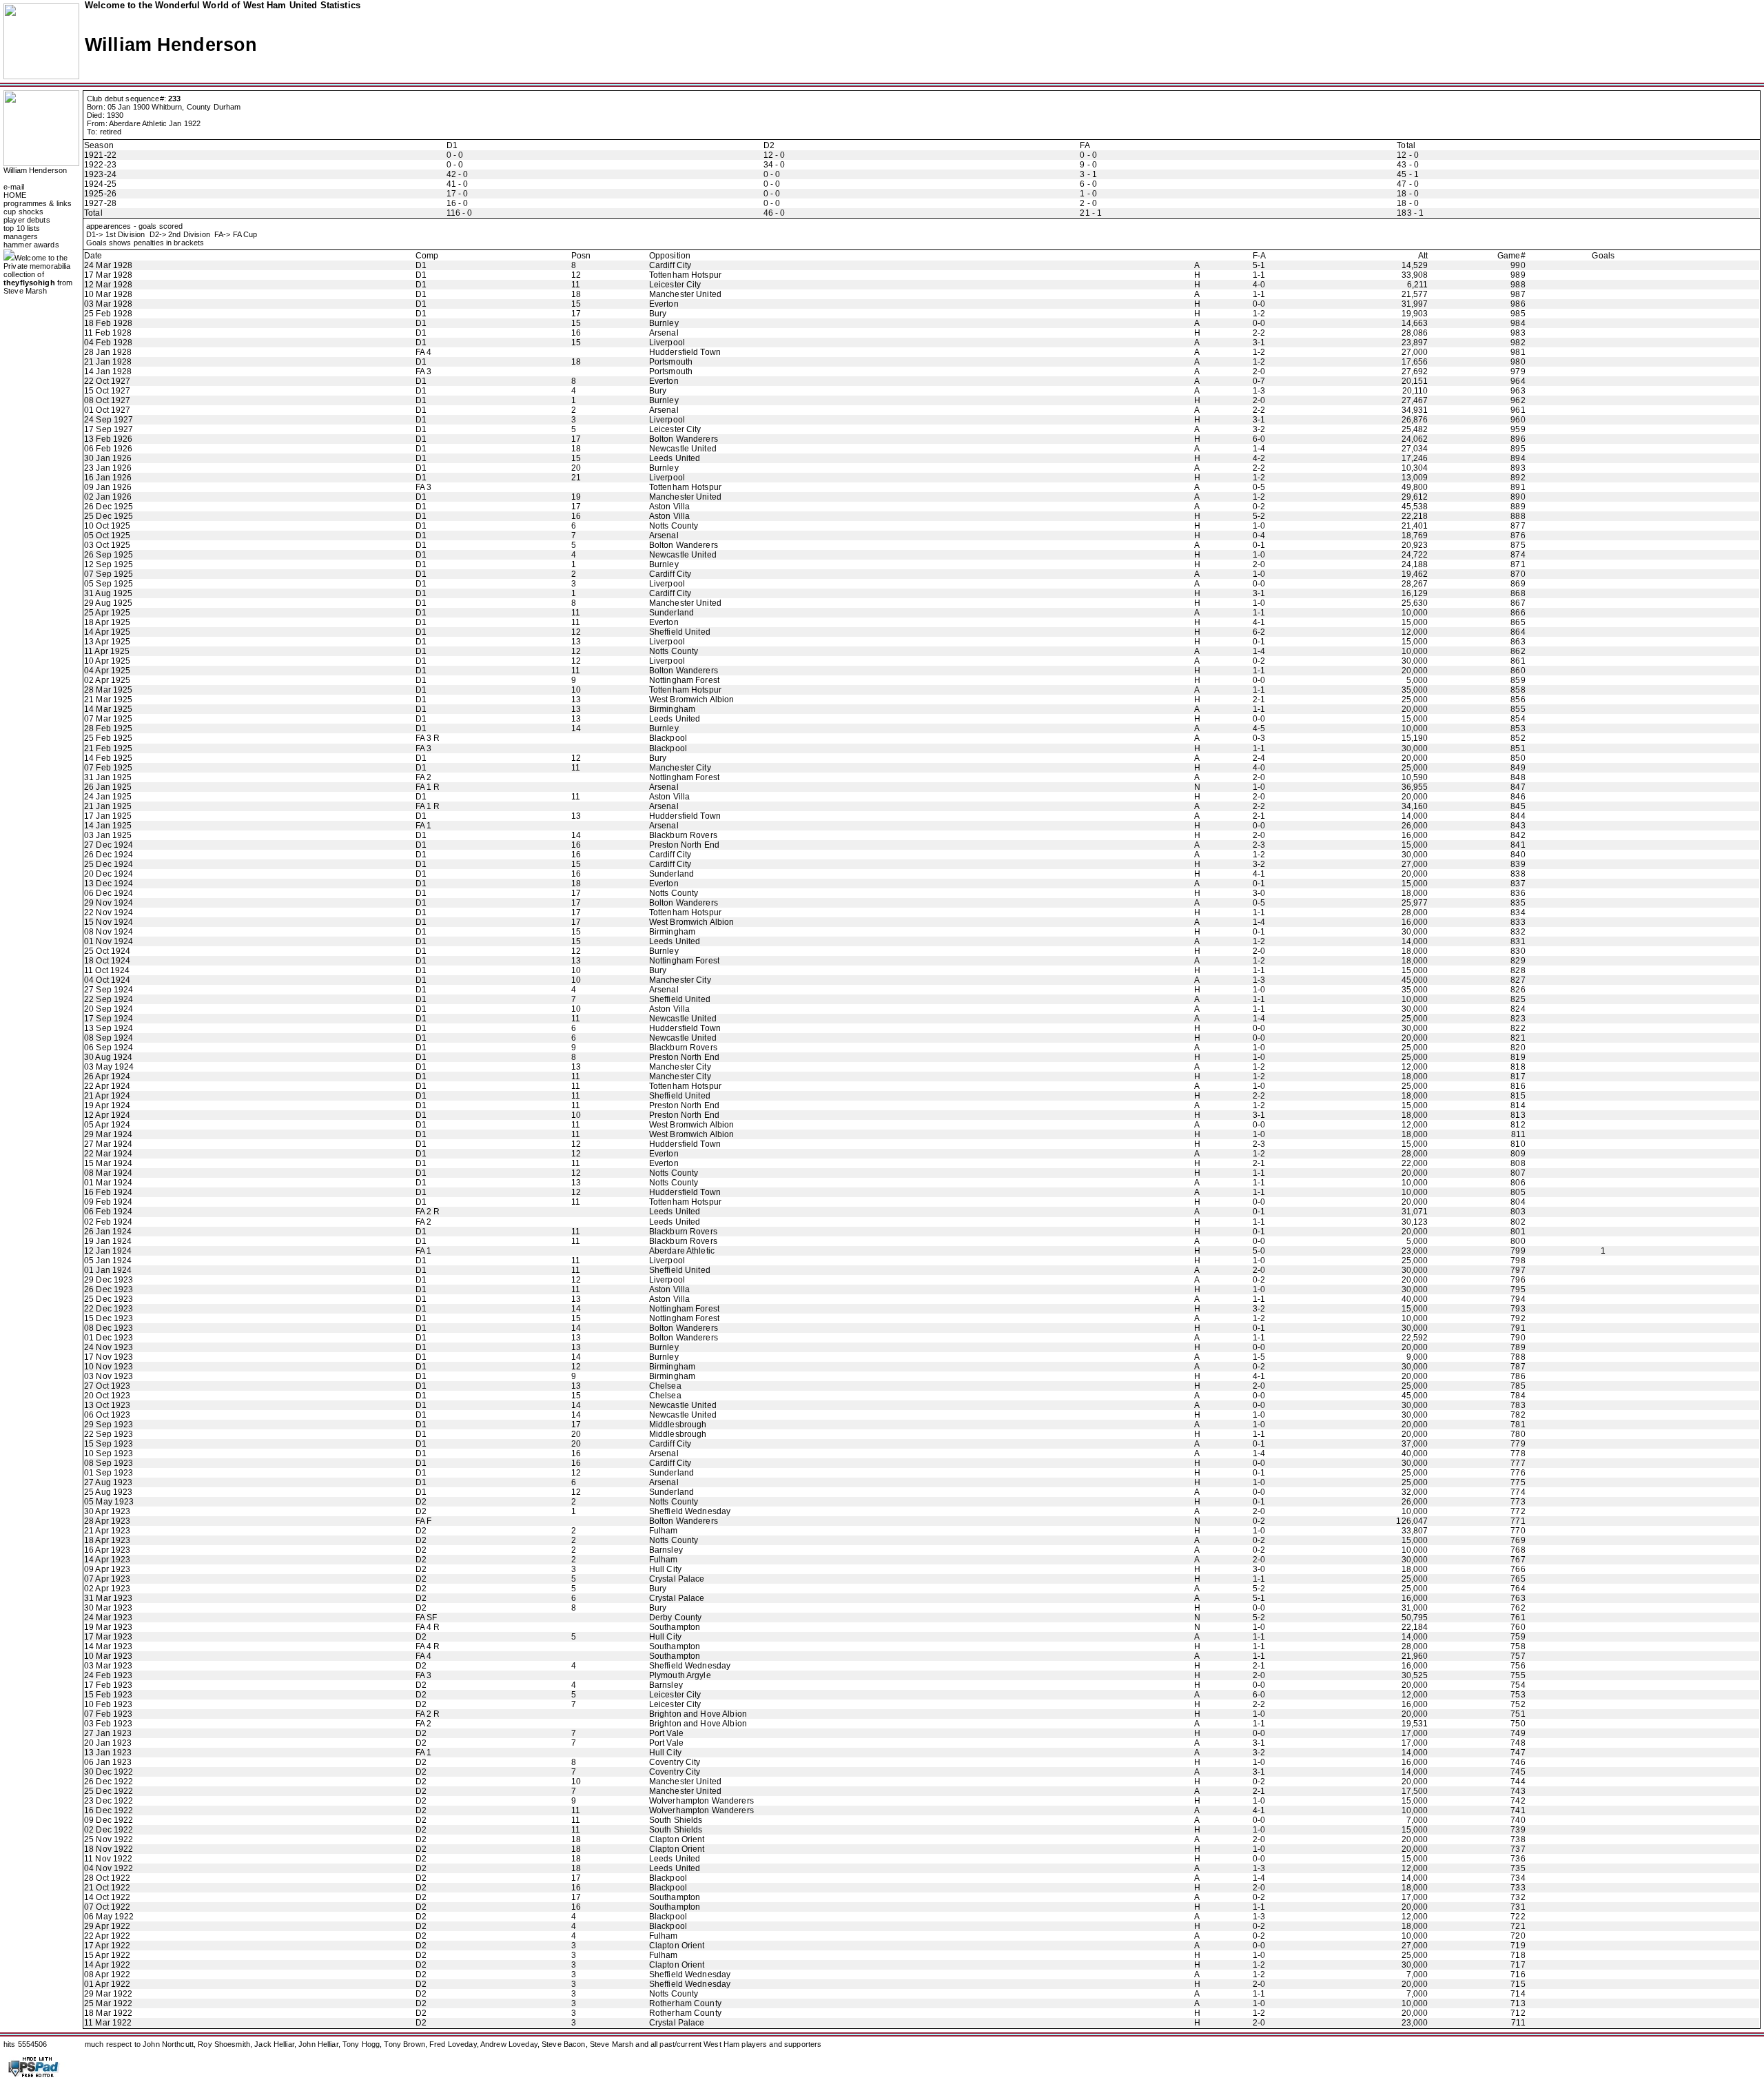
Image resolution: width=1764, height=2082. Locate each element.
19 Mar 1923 (108, 1627)
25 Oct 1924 (107, 951)
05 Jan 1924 (108, 1261)
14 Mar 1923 (108, 1646)
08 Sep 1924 (109, 1038)
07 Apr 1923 (107, 1579)
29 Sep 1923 (109, 1425)
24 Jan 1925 (108, 797)
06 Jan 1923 (108, 1762)
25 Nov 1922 (109, 1839)
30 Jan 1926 (108, 458)
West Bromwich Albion (692, 700)
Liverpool (667, 343)
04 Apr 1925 (107, 671)
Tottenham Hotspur (685, 275)
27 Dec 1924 (109, 845)
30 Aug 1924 (108, 1057)
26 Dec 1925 (109, 507)
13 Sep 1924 (109, 1028)
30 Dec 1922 (109, 1772)
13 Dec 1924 (109, 884)
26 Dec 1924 (109, 855)
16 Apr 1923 (107, 1550)
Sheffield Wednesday (690, 1511)
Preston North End (684, 845)
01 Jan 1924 (108, 1270)
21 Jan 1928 (108, 362)
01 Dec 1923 (109, 1338)
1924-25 (100, 184)
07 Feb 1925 (108, 768)
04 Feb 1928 (108, 343)
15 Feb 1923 (108, 1695)
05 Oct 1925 (107, 535)
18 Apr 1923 (107, 1540)
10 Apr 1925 (107, 661)
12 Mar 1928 (108, 285)
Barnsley (666, 1550)
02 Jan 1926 (108, 497)
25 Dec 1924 (109, 864)
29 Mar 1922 (108, 1994)
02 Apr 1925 (107, 680)
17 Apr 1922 (107, 1946)
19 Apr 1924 (107, 1105)
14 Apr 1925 (107, 632)
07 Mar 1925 (108, 719)
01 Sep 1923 (109, 1473)
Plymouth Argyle (680, 1675)
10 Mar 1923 (108, 1656)
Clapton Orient (677, 1839)
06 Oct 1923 (107, 1415)
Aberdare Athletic (682, 1251)
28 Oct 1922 (107, 1878)
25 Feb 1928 (108, 314)
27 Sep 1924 (109, 990)
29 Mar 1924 (108, 1134)
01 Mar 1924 (108, 1183)
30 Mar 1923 (108, 1608)
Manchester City (680, 768)
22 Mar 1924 (108, 1154)
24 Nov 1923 (109, 1347)
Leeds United (675, 458)
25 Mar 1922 (108, 2003)
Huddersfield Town (685, 352)
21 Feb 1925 (108, 748)
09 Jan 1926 (108, 487)
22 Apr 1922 (107, 1936)
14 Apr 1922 (107, 1965)
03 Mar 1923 (108, 1666)
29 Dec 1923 (109, 1280)
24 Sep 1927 (109, 420)
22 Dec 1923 (109, 1309)
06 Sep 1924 (109, 1048)
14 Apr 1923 (107, 1560)
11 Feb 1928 (108, 333)
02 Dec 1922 (109, 1830)
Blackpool (668, 738)
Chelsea (665, 1386)
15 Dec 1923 (109, 1318)
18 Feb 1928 (108, 323)
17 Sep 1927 (109, 429)
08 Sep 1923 (109, 1463)
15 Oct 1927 (107, 391)
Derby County (676, 1617)
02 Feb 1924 (108, 1222)
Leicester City (675, 285)
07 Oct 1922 (107, 1907)
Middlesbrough (678, 1425)
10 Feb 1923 (108, 1704)
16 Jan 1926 (108, 478)
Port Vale (666, 1733)
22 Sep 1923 (109, 1434)
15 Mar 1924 (108, 1163)
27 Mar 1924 (108, 1144)
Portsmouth (671, 362)
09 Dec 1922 (109, 1820)
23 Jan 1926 (108, 468)
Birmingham (672, 709)
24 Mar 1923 (108, 1617)
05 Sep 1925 (109, 584)
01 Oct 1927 (107, 410)
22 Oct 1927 (107, 381)
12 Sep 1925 (109, 564)
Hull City (665, 1569)
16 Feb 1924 (108, 1192)
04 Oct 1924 (107, 980)
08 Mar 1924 (108, 1173)
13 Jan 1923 (108, 1753)
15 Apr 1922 (107, 1955)
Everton (664, 304)
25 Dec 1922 (109, 1791)
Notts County (674, 526)
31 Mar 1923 (108, 1598)
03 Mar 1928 (108, 304)
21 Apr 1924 (107, 1096)
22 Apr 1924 (107, 1086)
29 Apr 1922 (107, 1926)
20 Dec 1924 (109, 874)
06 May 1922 (109, 1917)
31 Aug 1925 (108, 593)
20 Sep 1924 (109, 1009)
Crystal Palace (677, 1579)
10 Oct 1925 (107, 526)
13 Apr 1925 (107, 642)
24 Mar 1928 (108, 265)
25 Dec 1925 (109, 516)
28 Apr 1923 (107, 1521)
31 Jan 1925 (108, 777)
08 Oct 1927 (107, 400)
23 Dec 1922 (109, 1801)
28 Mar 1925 (108, 690)
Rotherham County (685, 2003)
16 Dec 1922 (109, 1810)
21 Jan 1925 (108, 806)
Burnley (664, 323)
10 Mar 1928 (108, 294)
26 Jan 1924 (108, 1232)
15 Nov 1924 (109, 922)
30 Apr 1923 (107, 1511)
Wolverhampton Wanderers (701, 1801)
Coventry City (675, 1762)
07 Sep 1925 (109, 574)
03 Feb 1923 (108, 1724)
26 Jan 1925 (108, 787)
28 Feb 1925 (108, 728)
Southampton (675, 1627)
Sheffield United (680, 632)
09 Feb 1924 (108, 1202)
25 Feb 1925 (108, 738)
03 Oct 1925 (107, 545)
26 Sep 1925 (109, 555)
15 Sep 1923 (109, 1444)
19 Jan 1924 (108, 1241)
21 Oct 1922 (107, 1888)
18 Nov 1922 (109, 1849)
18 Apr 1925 (107, 622)
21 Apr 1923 (107, 1531)
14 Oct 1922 (107, 1897)
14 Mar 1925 (108, 709)
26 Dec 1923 (109, 1289)
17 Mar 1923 (108, 1637)
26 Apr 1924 (107, 1076)
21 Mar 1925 (108, 700)
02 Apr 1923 (107, 1589)
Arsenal (664, 333)
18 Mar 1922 (108, 2013)
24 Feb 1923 (108, 1675)
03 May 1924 (109, 1067)
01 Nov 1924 (109, 941)
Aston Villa (669, 507)
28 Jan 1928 (108, 352)
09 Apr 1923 (107, 1569)
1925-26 (100, 194)
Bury (658, 314)
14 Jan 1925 (108, 826)
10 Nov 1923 (109, 1367)
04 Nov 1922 (109, 1868)
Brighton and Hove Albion (698, 1714)
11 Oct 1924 (107, 970)
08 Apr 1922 (107, 1974)
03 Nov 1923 (109, 1376)
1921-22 (100, 155)
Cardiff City (670, 265)
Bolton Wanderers (684, 439)
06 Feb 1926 (108, 449)
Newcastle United (683, 449)
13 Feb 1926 (108, 439)
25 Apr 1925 (107, 613)
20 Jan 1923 (108, 1743)
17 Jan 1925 (108, 816)
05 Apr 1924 (107, 1125)
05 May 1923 (109, 1502)
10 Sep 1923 (109, 1453)
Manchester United (685, 294)
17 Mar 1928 (108, 275)
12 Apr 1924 (107, 1115)
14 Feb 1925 (108, 758)
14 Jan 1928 (108, 371)
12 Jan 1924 (108, 1251)
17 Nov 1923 (109, 1357)
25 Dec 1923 (109, 1299)
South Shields (676, 1820)
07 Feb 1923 (108, 1714)
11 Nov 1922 (108, 1859)
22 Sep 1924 (109, 999)
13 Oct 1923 (107, 1405)
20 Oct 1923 (107, 1396)
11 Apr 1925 (107, 651)
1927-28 (100, 203)
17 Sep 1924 (109, 1019)
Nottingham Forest (684, 680)
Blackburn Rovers (683, 835)
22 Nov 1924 (109, 912)
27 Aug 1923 (108, 1482)
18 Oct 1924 (107, 961)
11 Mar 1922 (108, 2023)
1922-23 (100, 165)
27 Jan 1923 (108, 1733)
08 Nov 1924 (109, 932)
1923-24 (100, 174)
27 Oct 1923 (107, 1386)
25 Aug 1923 (108, 1492)
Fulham (664, 1531)
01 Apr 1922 (107, 1984)
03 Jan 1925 (108, 835)
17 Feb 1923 (108, 1685)
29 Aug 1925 (108, 603)
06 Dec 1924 (109, 893)
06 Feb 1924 (108, 1212)
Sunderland (671, 613)
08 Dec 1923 (109, 1328)
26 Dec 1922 (109, 1782)
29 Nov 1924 (109, 903)
